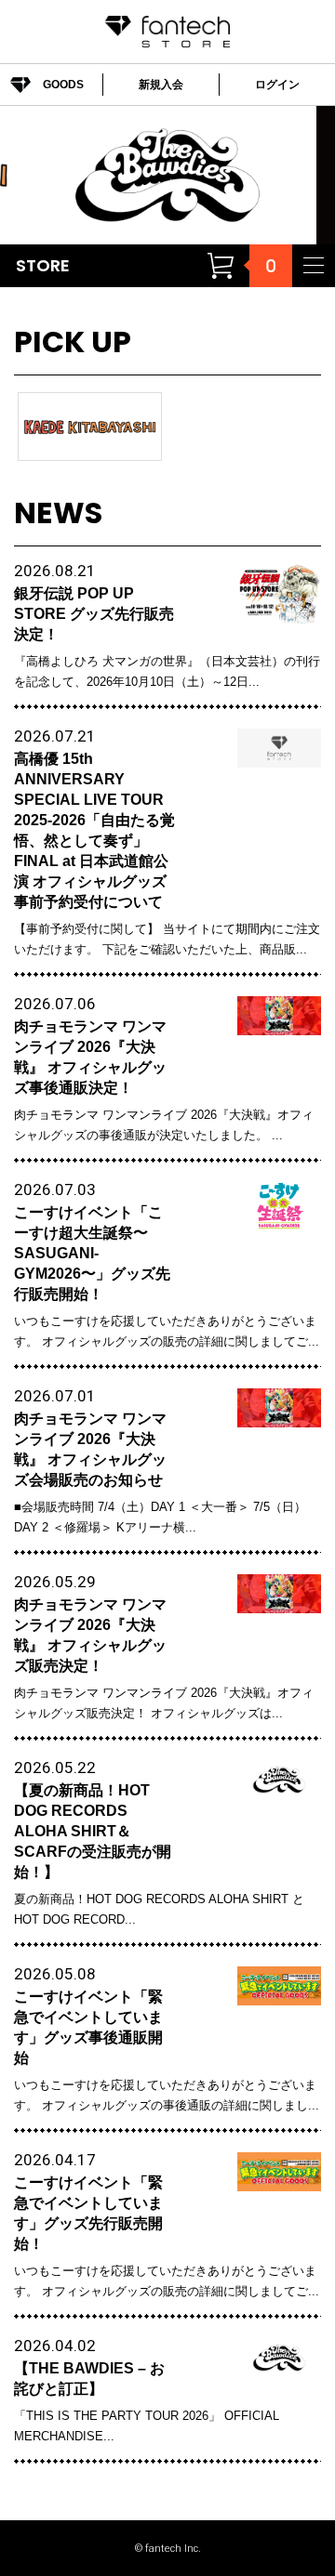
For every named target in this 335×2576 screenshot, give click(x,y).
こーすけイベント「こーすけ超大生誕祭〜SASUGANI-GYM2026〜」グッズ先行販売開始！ (92, 1253)
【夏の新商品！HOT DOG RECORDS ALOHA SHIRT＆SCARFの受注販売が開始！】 (93, 1831)
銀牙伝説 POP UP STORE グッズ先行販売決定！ (94, 614)
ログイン (277, 85)
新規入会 (161, 85)
